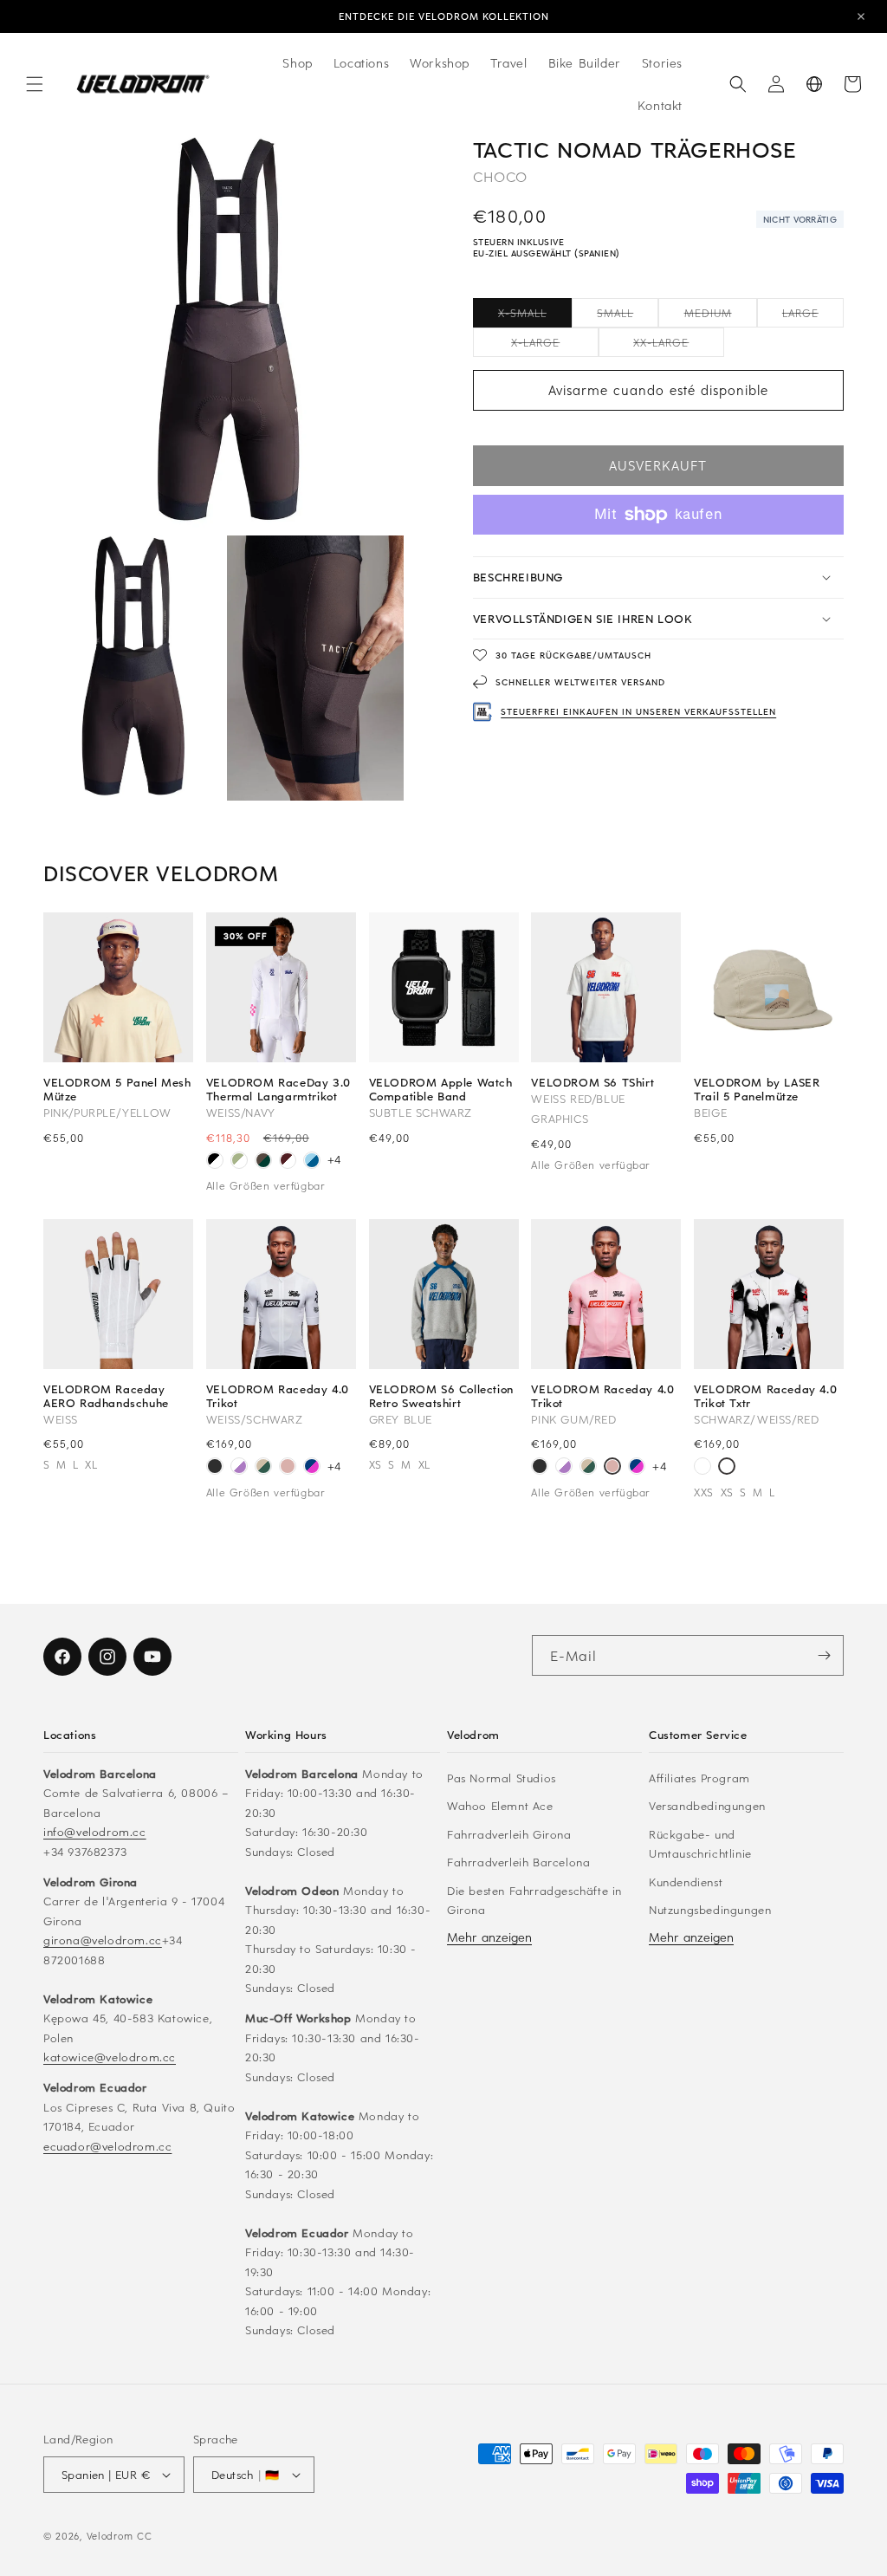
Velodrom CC (120, 2536)
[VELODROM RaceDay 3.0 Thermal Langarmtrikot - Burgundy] (288, 1162)
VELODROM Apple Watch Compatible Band (441, 1089)
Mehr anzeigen (489, 1937)
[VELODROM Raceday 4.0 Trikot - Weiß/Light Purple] (239, 1468)
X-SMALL (535, 316)
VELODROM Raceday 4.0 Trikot (278, 1396)
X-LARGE (555, 346)
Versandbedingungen (707, 1805)
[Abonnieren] (824, 1655)
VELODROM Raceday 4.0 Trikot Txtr (765, 1396)
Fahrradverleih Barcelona (518, 1862)
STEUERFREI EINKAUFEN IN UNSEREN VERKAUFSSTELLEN (638, 711)
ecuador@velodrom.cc (107, 2146)
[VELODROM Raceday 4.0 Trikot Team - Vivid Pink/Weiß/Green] (702, 1468)
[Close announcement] (861, 16)
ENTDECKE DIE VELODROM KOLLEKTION (444, 16)
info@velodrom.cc (95, 1831)
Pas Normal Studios (502, 1778)
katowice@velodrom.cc (110, 2057)
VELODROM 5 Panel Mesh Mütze (117, 1089)
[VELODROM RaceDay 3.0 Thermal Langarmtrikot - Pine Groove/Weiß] (263, 1162)
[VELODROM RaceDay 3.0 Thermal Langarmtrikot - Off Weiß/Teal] (239, 1162)
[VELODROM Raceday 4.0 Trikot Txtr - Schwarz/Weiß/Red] (727, 1468)
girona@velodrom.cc (103, 1940)
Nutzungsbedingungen (710, 1909)
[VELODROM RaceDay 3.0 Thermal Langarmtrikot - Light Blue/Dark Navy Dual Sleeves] (312, 1162)
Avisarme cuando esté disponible (658, 390)
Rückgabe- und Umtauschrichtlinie (700, 1844)
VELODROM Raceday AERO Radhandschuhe (106, 1396)
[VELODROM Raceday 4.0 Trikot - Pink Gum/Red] (288, 1468)
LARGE (813, 316)
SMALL (628, 316)
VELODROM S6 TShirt (592, 1082)
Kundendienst (686, 1882)
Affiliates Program (699, 1778)
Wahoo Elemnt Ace (500, 1805)
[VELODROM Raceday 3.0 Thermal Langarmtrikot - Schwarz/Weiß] (215, 1162)
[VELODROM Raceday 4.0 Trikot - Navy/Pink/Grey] (312, 1468)
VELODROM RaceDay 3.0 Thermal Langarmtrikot (278, 1089)
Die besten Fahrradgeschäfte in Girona (534, 1900)
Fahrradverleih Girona (509, 1834)
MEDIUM (720, 316)
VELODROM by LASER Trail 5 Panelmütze (757, 1089)
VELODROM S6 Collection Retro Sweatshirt (441, 1396)
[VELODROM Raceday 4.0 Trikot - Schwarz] (215, 1468)
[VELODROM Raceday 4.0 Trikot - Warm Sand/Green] (263, 1468)
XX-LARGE (679, 346)
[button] (35, 84)
